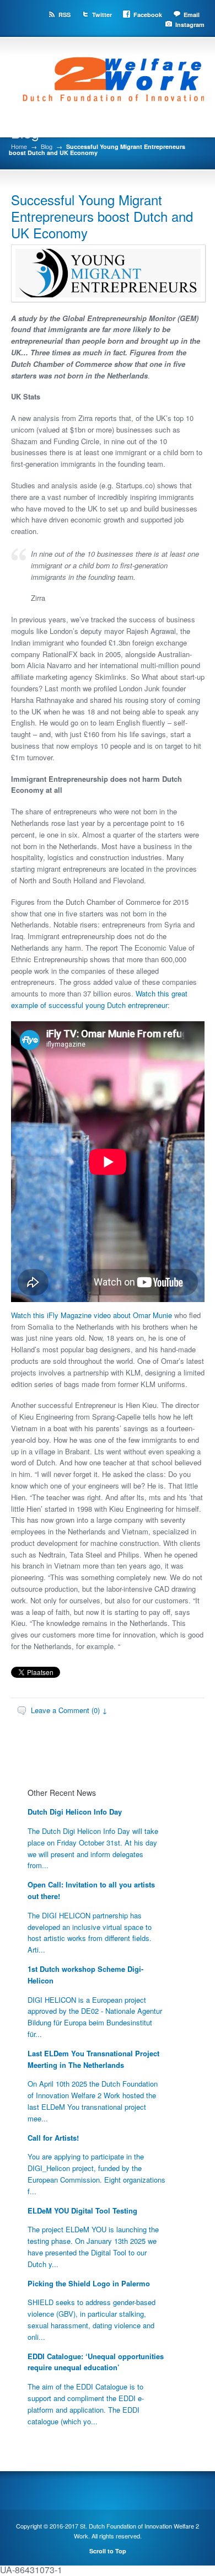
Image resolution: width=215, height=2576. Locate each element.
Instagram (190, 25)
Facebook (148, 15)
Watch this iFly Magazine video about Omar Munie (92, 1315)
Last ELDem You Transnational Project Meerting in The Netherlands (93, 2059)
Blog (47, 146)
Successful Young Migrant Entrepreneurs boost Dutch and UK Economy (102, 216)
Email (192, 15)
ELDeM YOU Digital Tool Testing (82, 2210)
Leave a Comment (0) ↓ (69, 1710)
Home (19, 146)
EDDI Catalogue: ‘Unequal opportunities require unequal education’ (96, 2362)
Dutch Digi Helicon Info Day (75, 1812)
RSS (64, 15)
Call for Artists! (53, 2138)
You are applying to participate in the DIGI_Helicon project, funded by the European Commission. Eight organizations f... (96, 2174)
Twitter (102, 15)
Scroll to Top (108, 2551)
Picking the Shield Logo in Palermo (89, 2283)
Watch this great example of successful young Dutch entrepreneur (99, 999)
